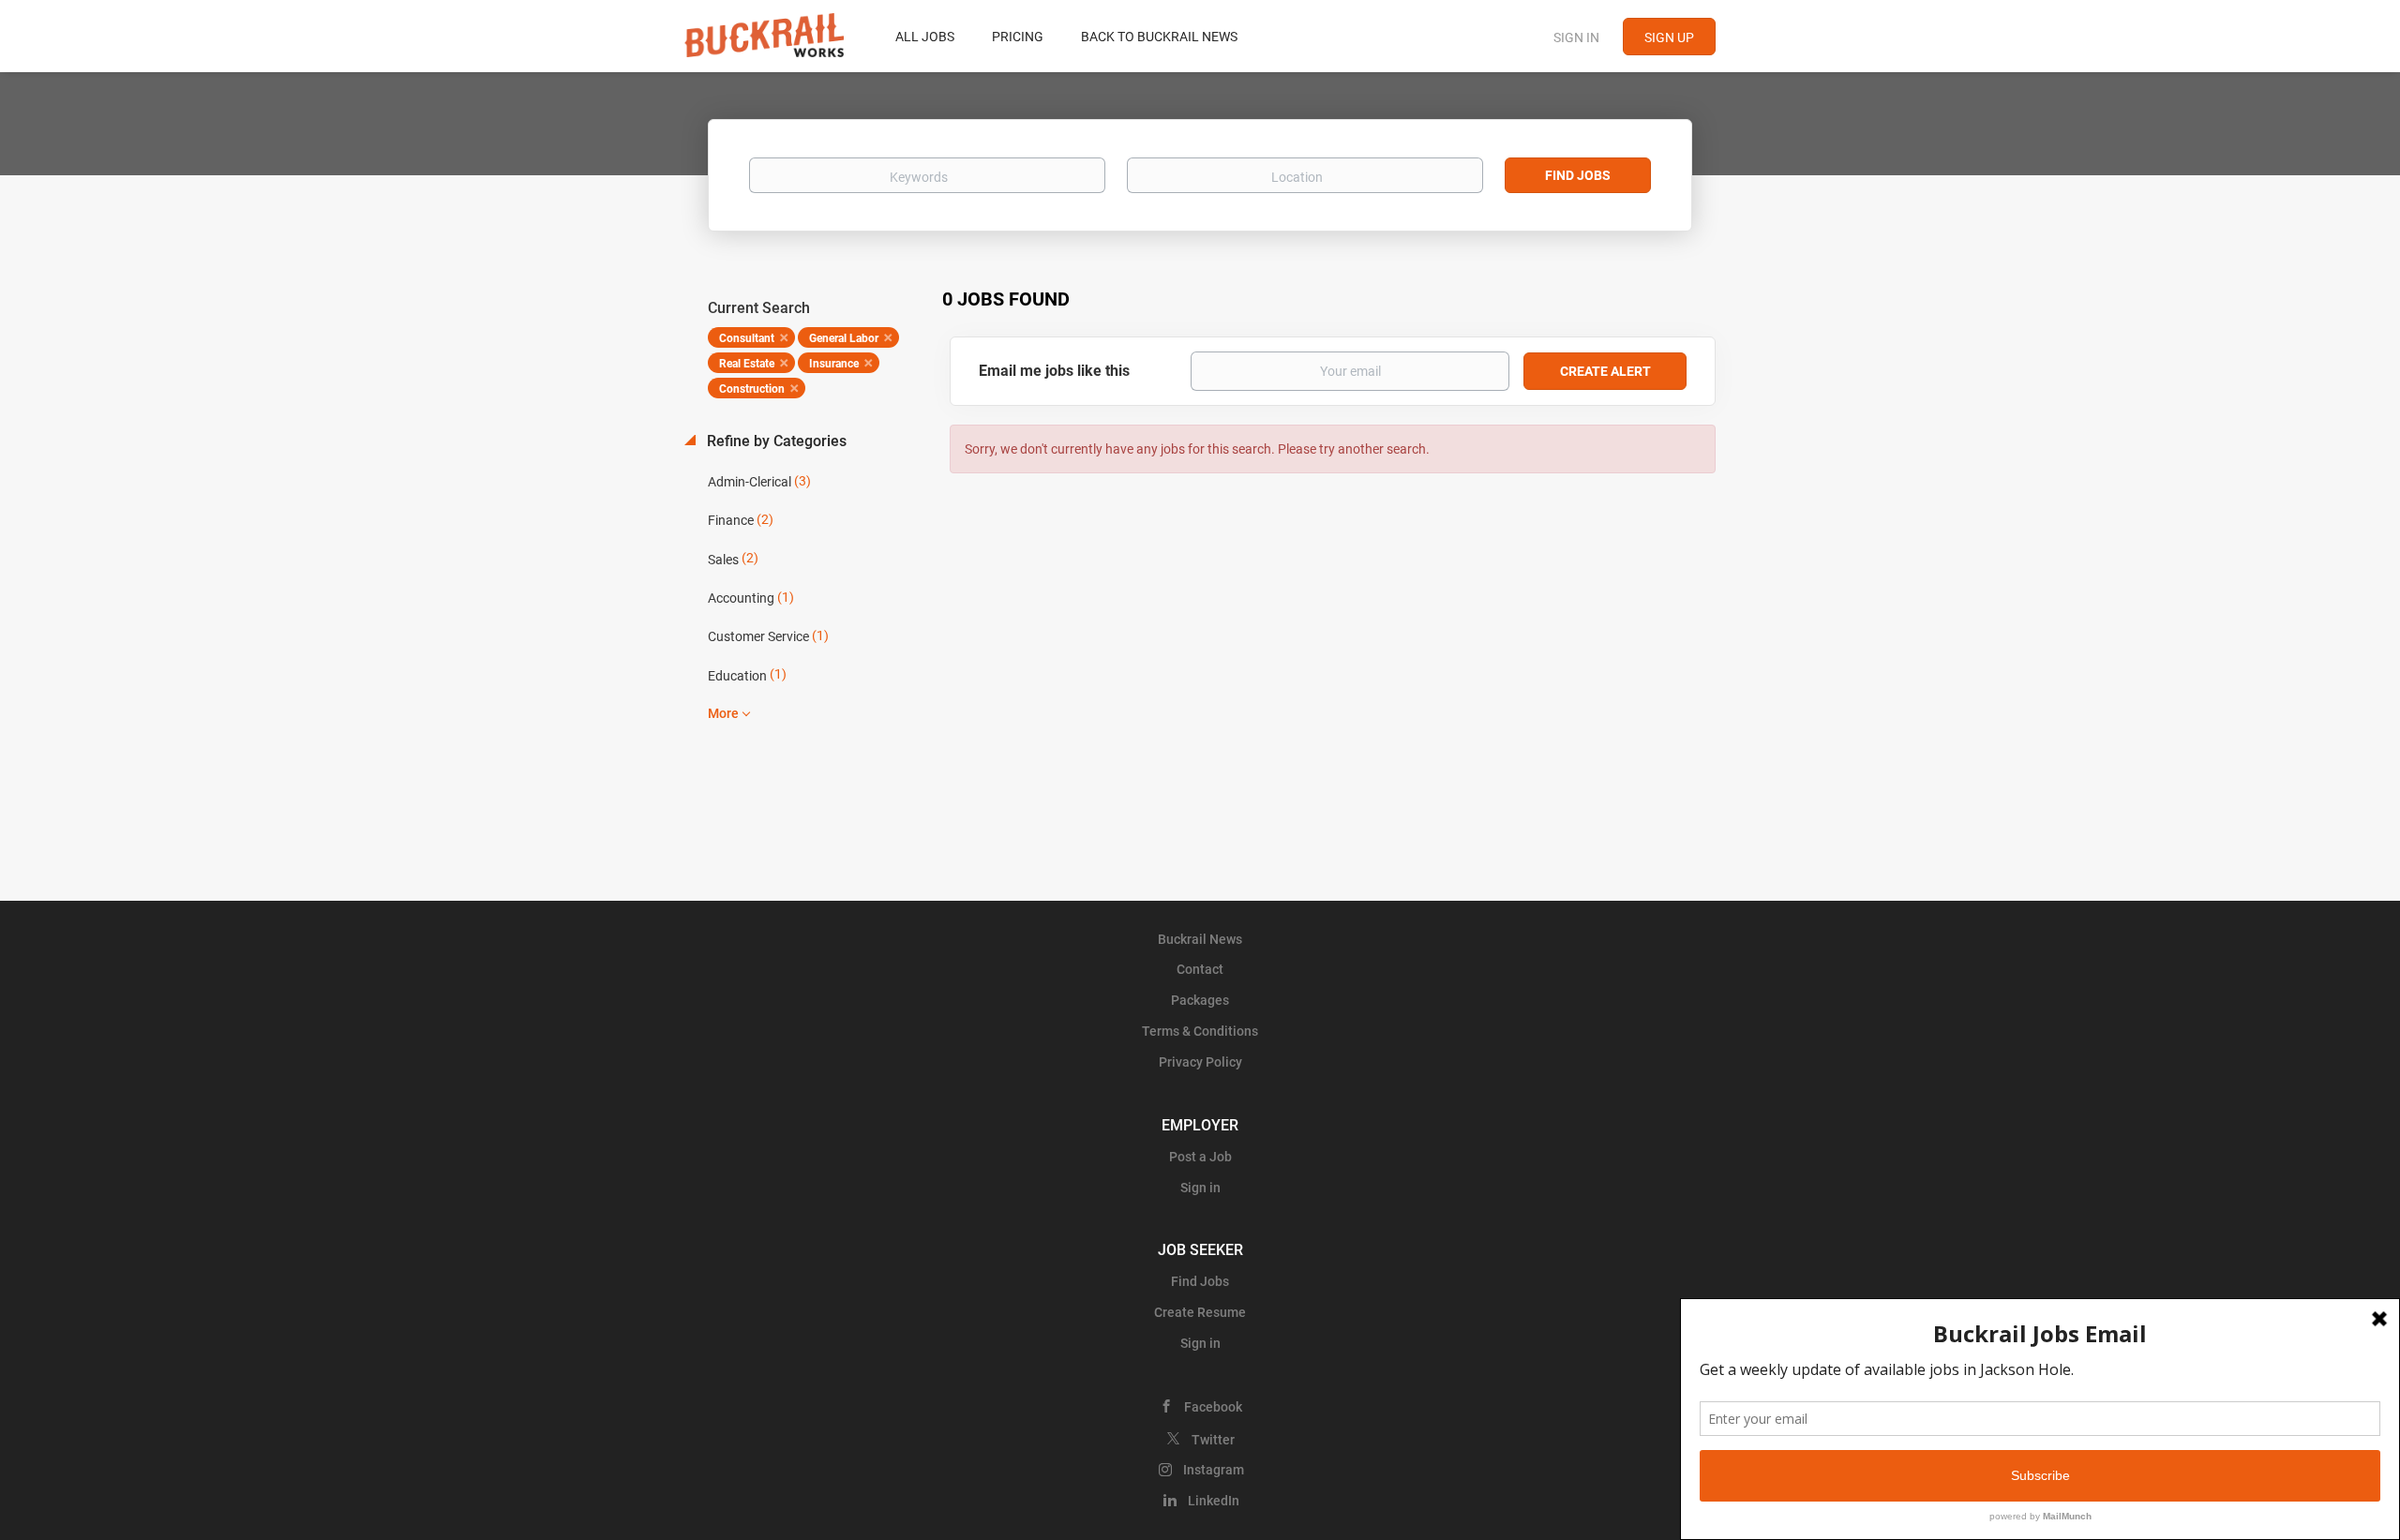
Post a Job (1200, 1157)
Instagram (1214, 1470)
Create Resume (1200, 1312)
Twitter (1213, 1440)
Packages (1200, 1000)
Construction (752, 389)
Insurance (834, 364)
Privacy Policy (1200, 1062)
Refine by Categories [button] (775, 441)
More (723, 713)
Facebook (1213, 1407)
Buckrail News (1200, 939)
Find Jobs (1578, 175)
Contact (1200, 969)
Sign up (1669, 37)
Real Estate (747, 364)
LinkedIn (1214, 1501)
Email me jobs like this (1054, 371)
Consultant (747, 338)
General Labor (844, 338)
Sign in (1576, 37)
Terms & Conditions (1200, 1031)
